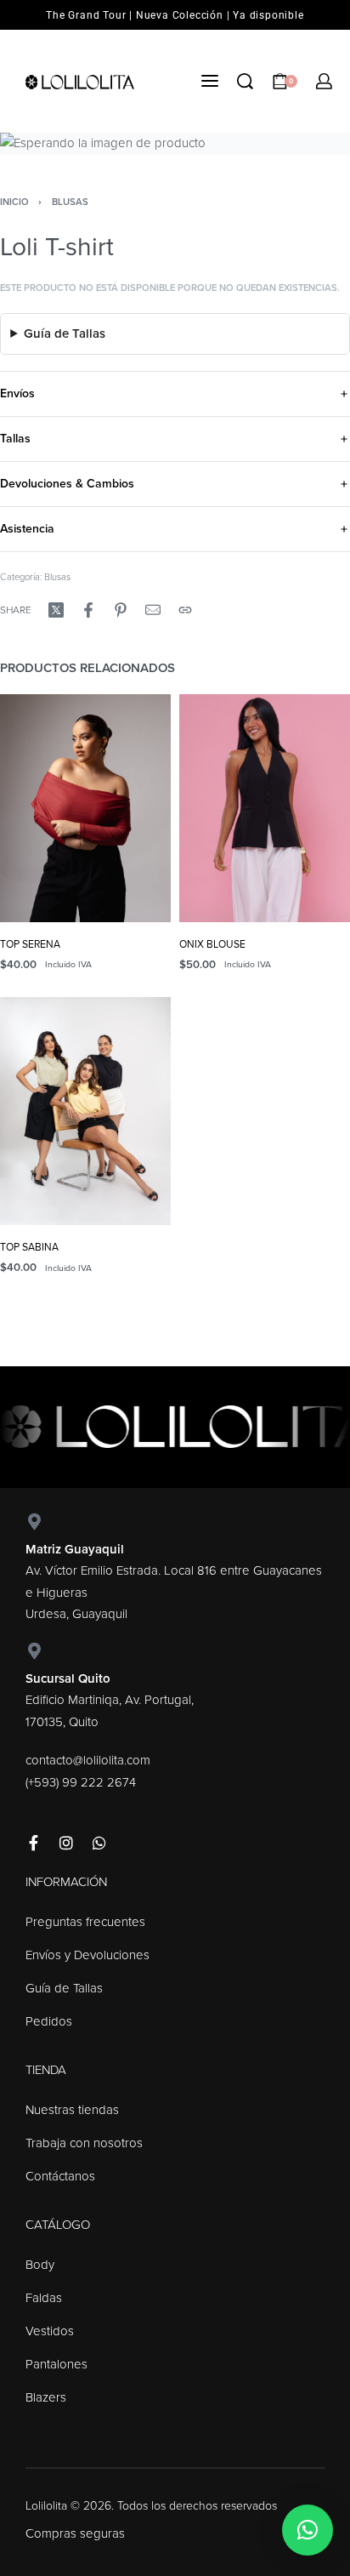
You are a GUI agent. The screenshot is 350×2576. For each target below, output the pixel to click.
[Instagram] (66, 1843)
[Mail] (153, 610)
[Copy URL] (185, 610)
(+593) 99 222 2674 (81, 1782)
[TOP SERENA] (85, 808)
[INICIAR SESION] (324, 81)
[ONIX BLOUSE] (265, 808)
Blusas (70, 202)
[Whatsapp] (99, 1843)
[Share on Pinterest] (121, 610)
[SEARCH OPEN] (245, 81)
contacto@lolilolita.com (88, 1760)
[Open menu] (210, 81)
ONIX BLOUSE (212, 944)
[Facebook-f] (33, 1843)
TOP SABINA (29, 1247)
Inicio (14, 202)
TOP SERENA (30, 944)
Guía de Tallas (65, 333)
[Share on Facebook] (88, 610)
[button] (308, 2530)
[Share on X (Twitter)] (56, 610)
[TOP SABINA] (85, 1111)
